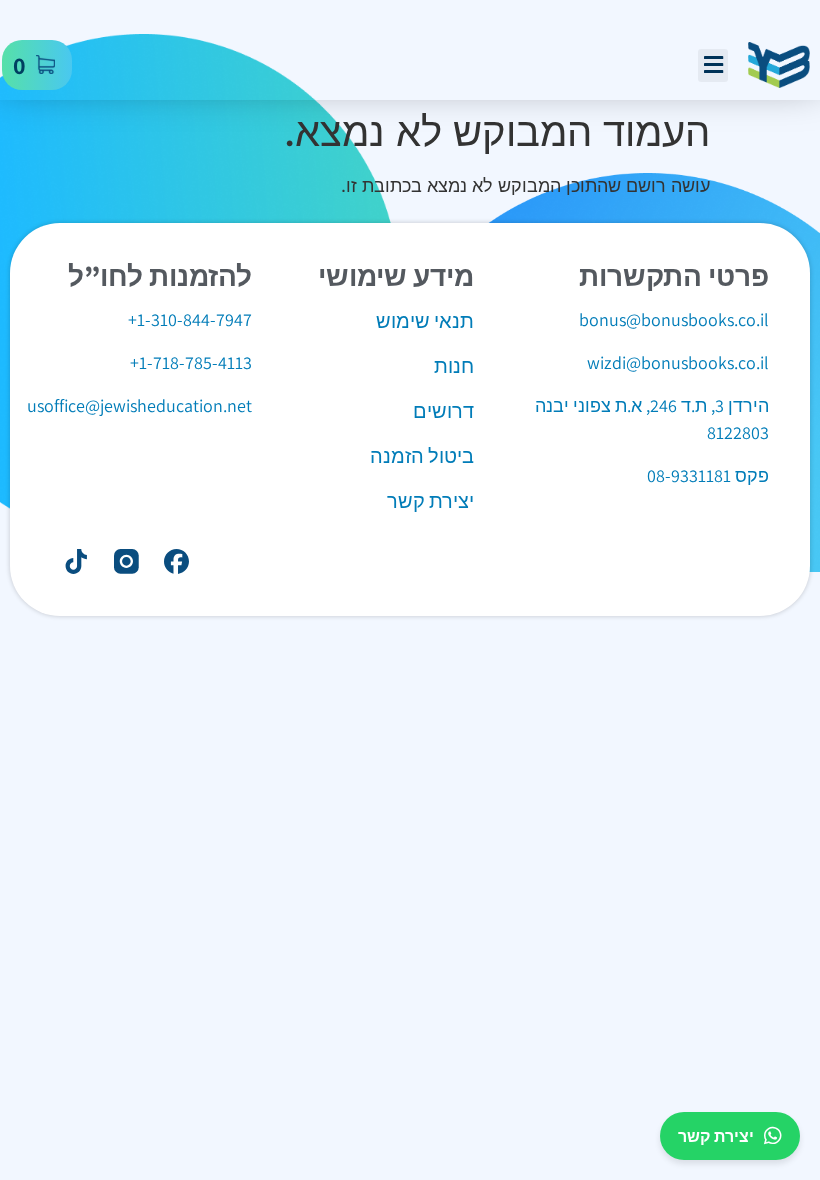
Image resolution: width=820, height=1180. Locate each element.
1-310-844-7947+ (190, 319)
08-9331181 (689, 475)
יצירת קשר (716, 1136)
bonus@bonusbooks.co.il (674, 319)
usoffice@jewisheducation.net (139, 405)
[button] (713, 65)
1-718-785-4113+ (191, 362)
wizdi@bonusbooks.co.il (678, 362)
